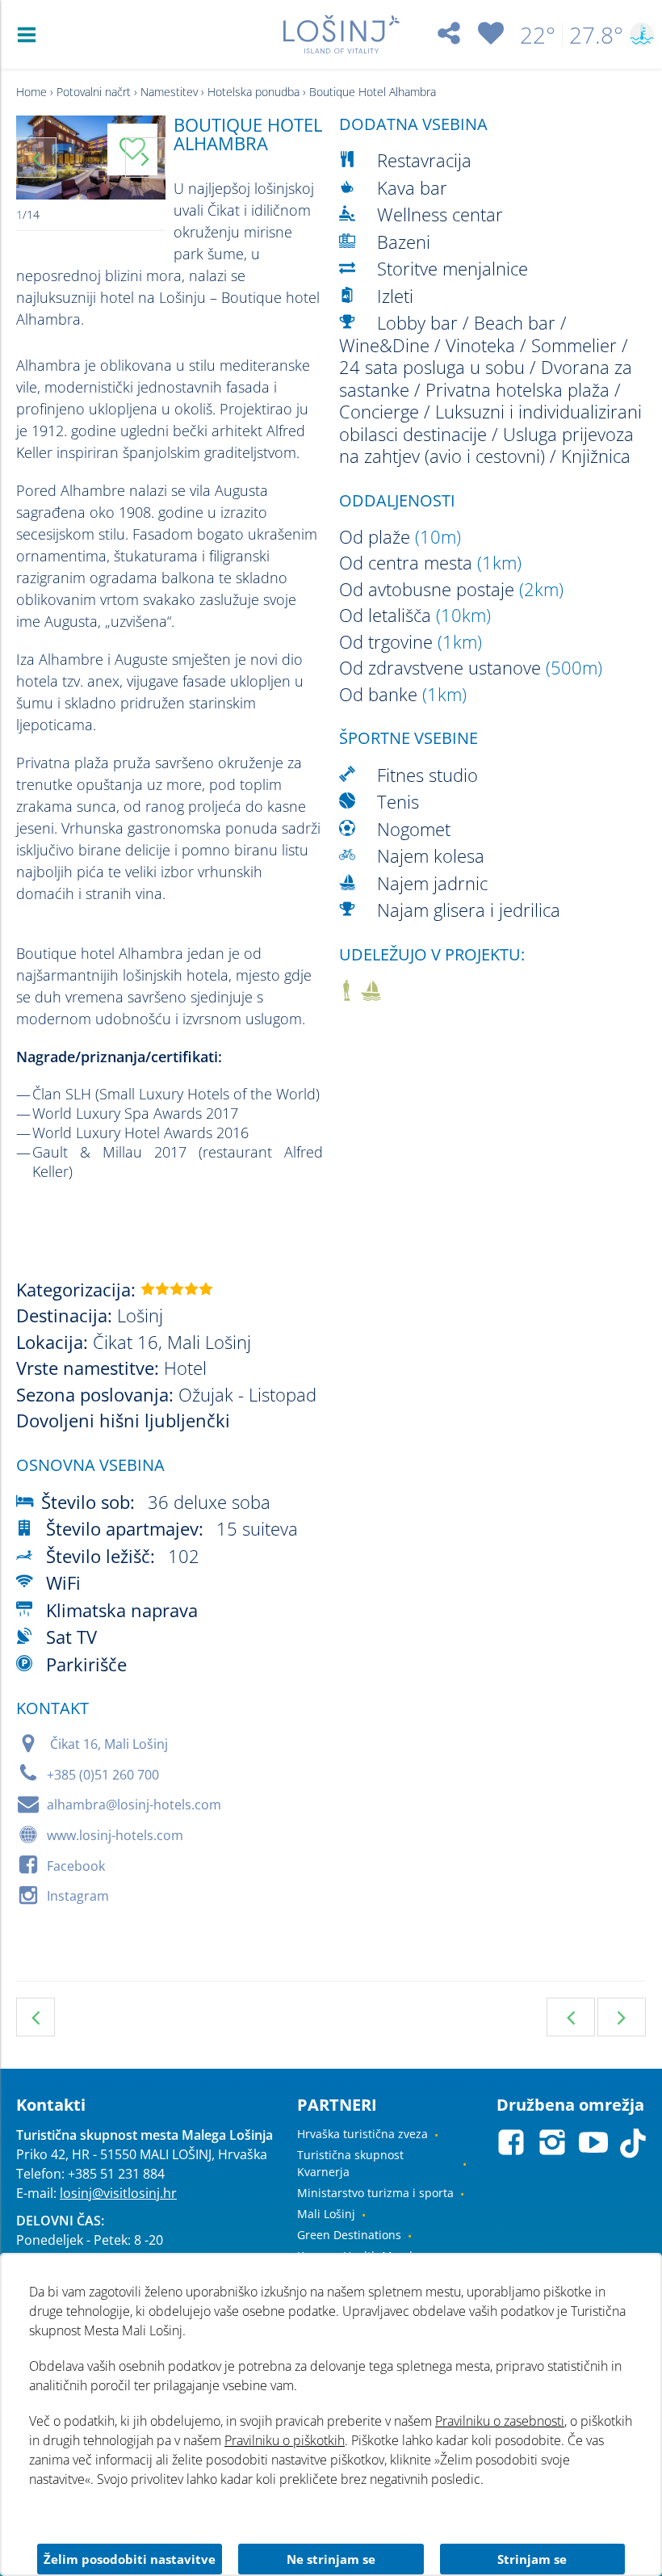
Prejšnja (571, 2017)
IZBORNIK (30, 35)
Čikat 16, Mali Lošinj (109, 1744)
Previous (36, 158)
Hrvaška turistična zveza (362, 2134)
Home (31, 92)
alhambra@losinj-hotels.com (134, 1805)
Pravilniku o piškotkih (285, 2440)
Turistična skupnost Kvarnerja (350, 2163)
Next (145, 158)
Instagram (78, 1896)
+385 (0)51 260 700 (103, 1775)
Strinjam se (532, 2559)
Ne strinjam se (331, 2559)
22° (538, 35)
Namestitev (169, 92)
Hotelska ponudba (253, 92)
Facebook (76, 1866)
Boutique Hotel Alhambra (373, 92)
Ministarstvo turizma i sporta (375, 2193)
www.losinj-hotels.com (115, 1835)
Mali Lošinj (326, 2214)
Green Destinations (349, 2235)
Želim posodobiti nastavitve (130, 2559)
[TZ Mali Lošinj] (341, 34)
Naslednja (622, 2017)
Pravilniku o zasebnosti (500, 2421)
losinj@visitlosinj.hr (118, 2193)
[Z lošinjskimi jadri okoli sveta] (371, 994)
